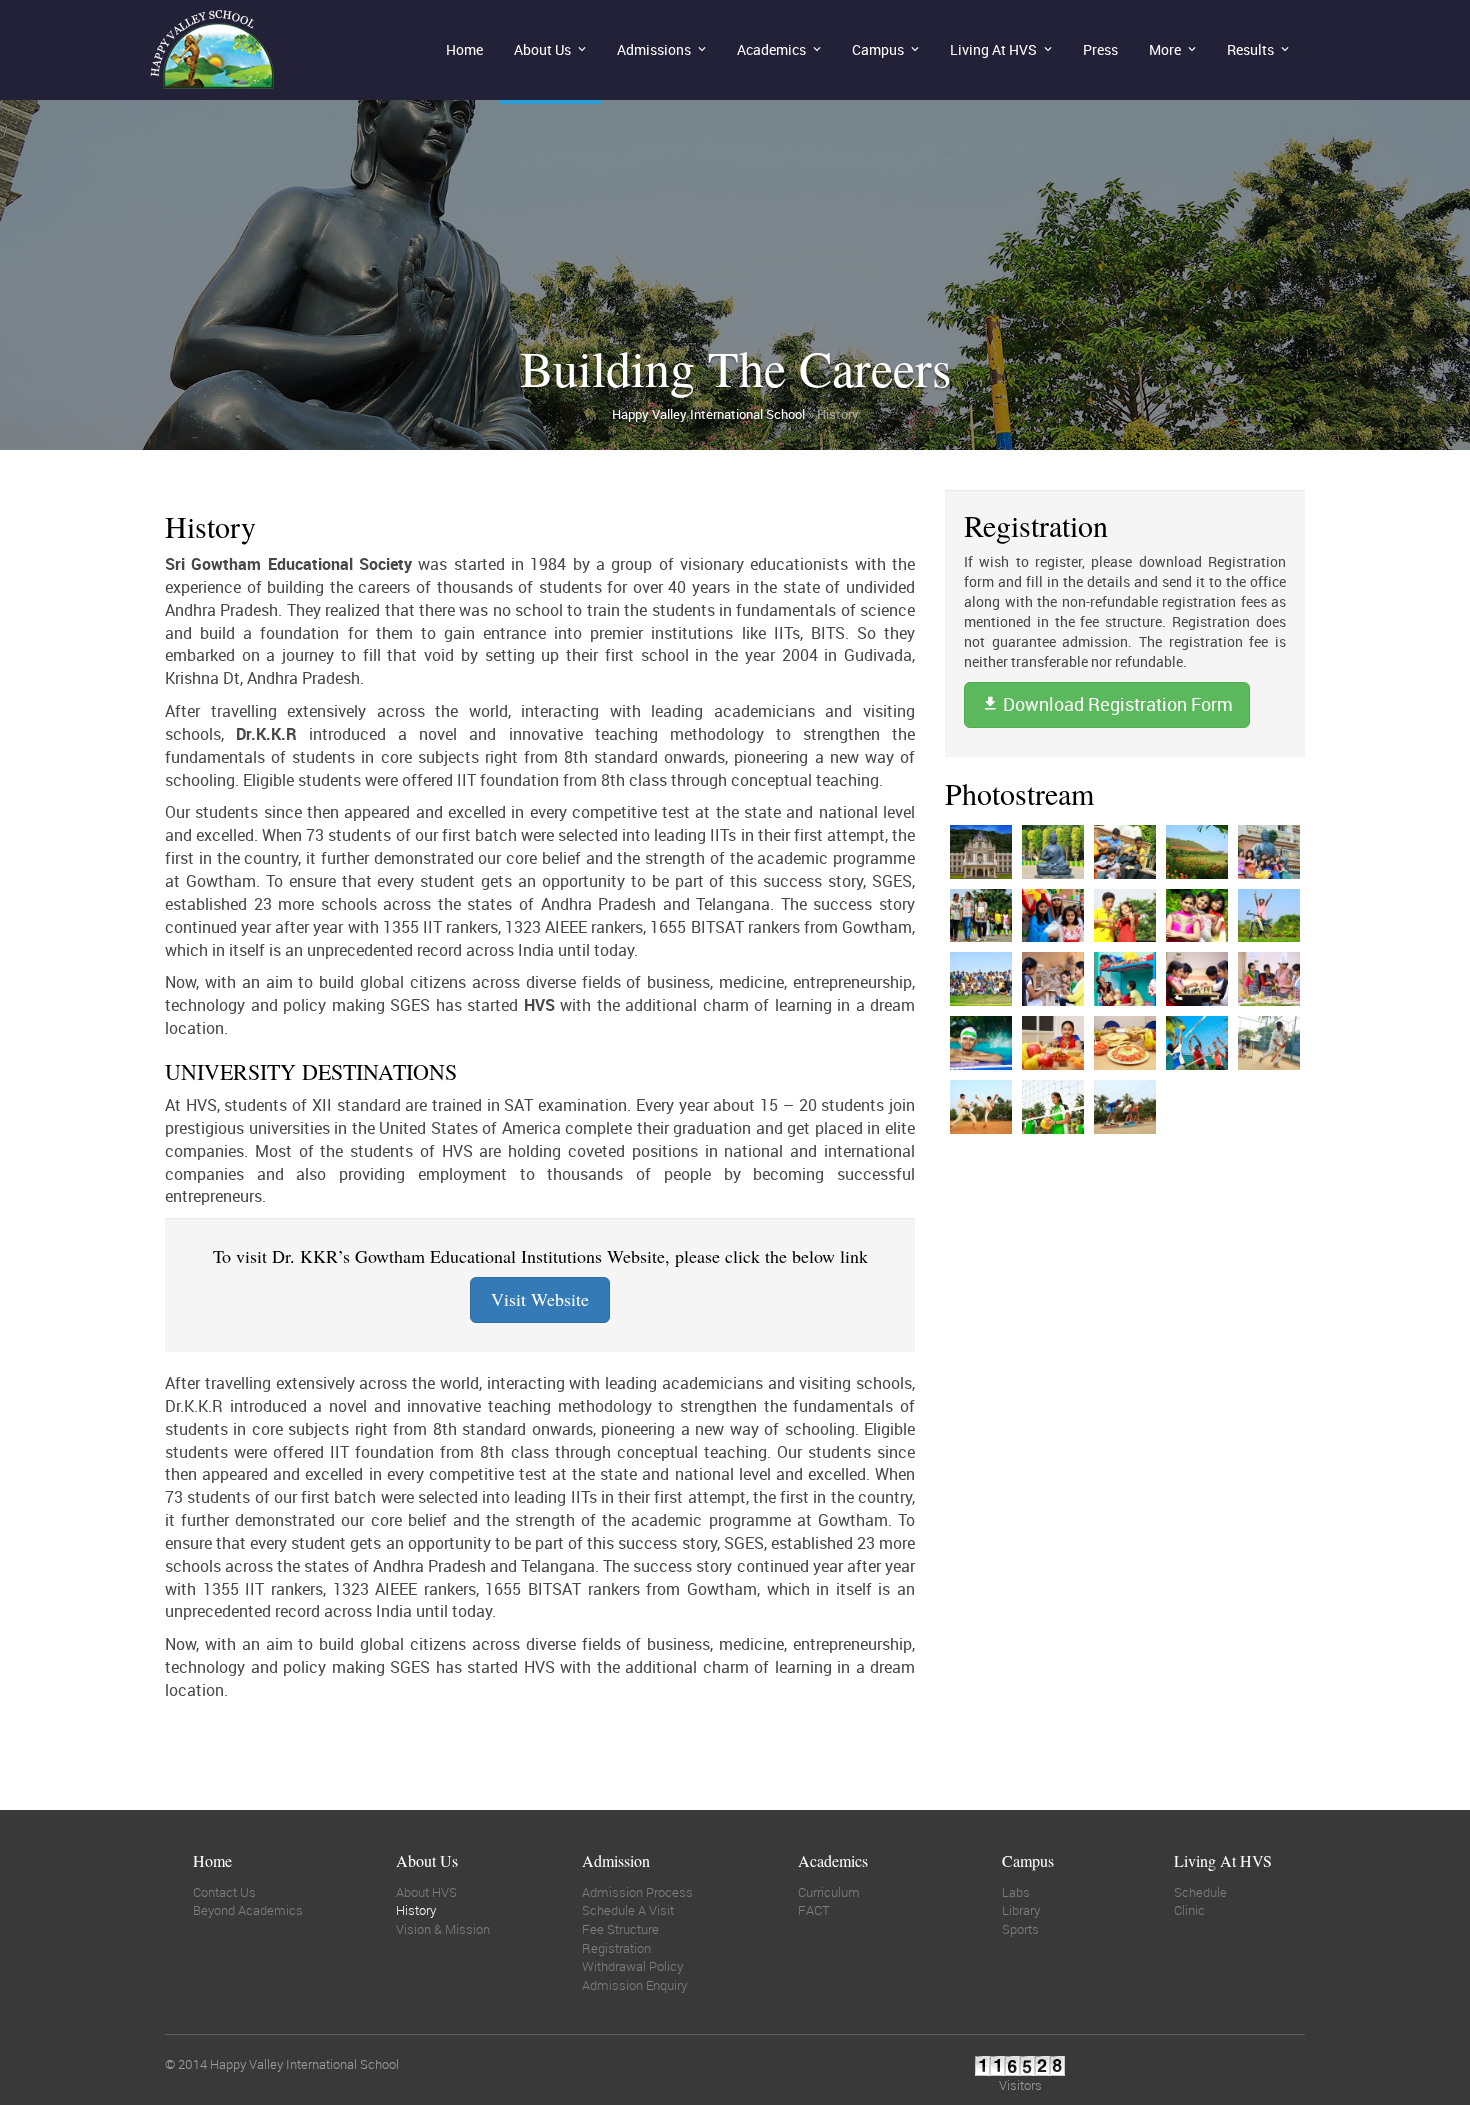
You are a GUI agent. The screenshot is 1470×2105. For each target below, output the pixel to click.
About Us (542, 49)
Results (1250, 49)
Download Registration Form (1116, 704)
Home (464, 49)
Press (1100, 49)
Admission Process (637, 1892)
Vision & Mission (443, 1929)
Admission (616, 1860)
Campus (878, 49)
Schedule (1200, 1892)
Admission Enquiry (634, 1985)
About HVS (426, 1892)
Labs (1016, 1892)
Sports (1020, 1929)
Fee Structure (620, 1929)
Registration (616, 1948)
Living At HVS (993, 49)
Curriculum (829, 1892)
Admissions (654, 49)
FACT (814, 1910)
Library (1021, 1910)
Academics (771, 49)
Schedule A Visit (628, 1910)
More (1165, 49)
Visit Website (540, 1299)
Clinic (1189, 1910)
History (416, 1910)
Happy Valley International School (708, 414)
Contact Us (224, 1892)
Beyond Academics (248, 1910)
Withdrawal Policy (632, 1966)
